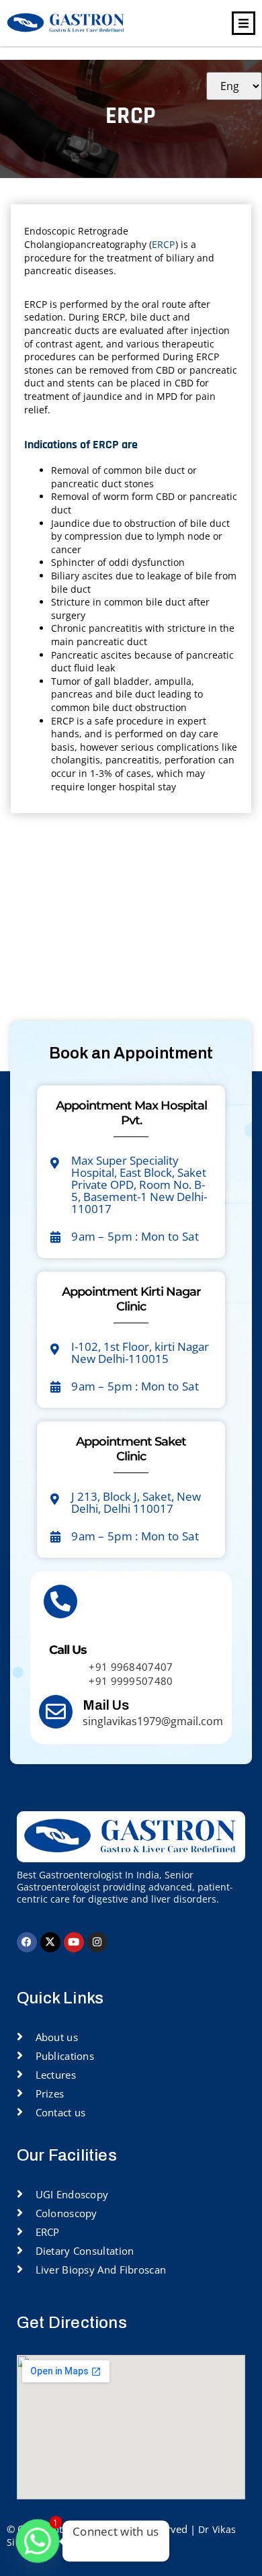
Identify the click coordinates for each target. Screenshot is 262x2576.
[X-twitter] (50, 1942)
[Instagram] (97, 1942)
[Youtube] (74, 1942)
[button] (244, 23)
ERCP (164, 244)
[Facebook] (27, 1942)
